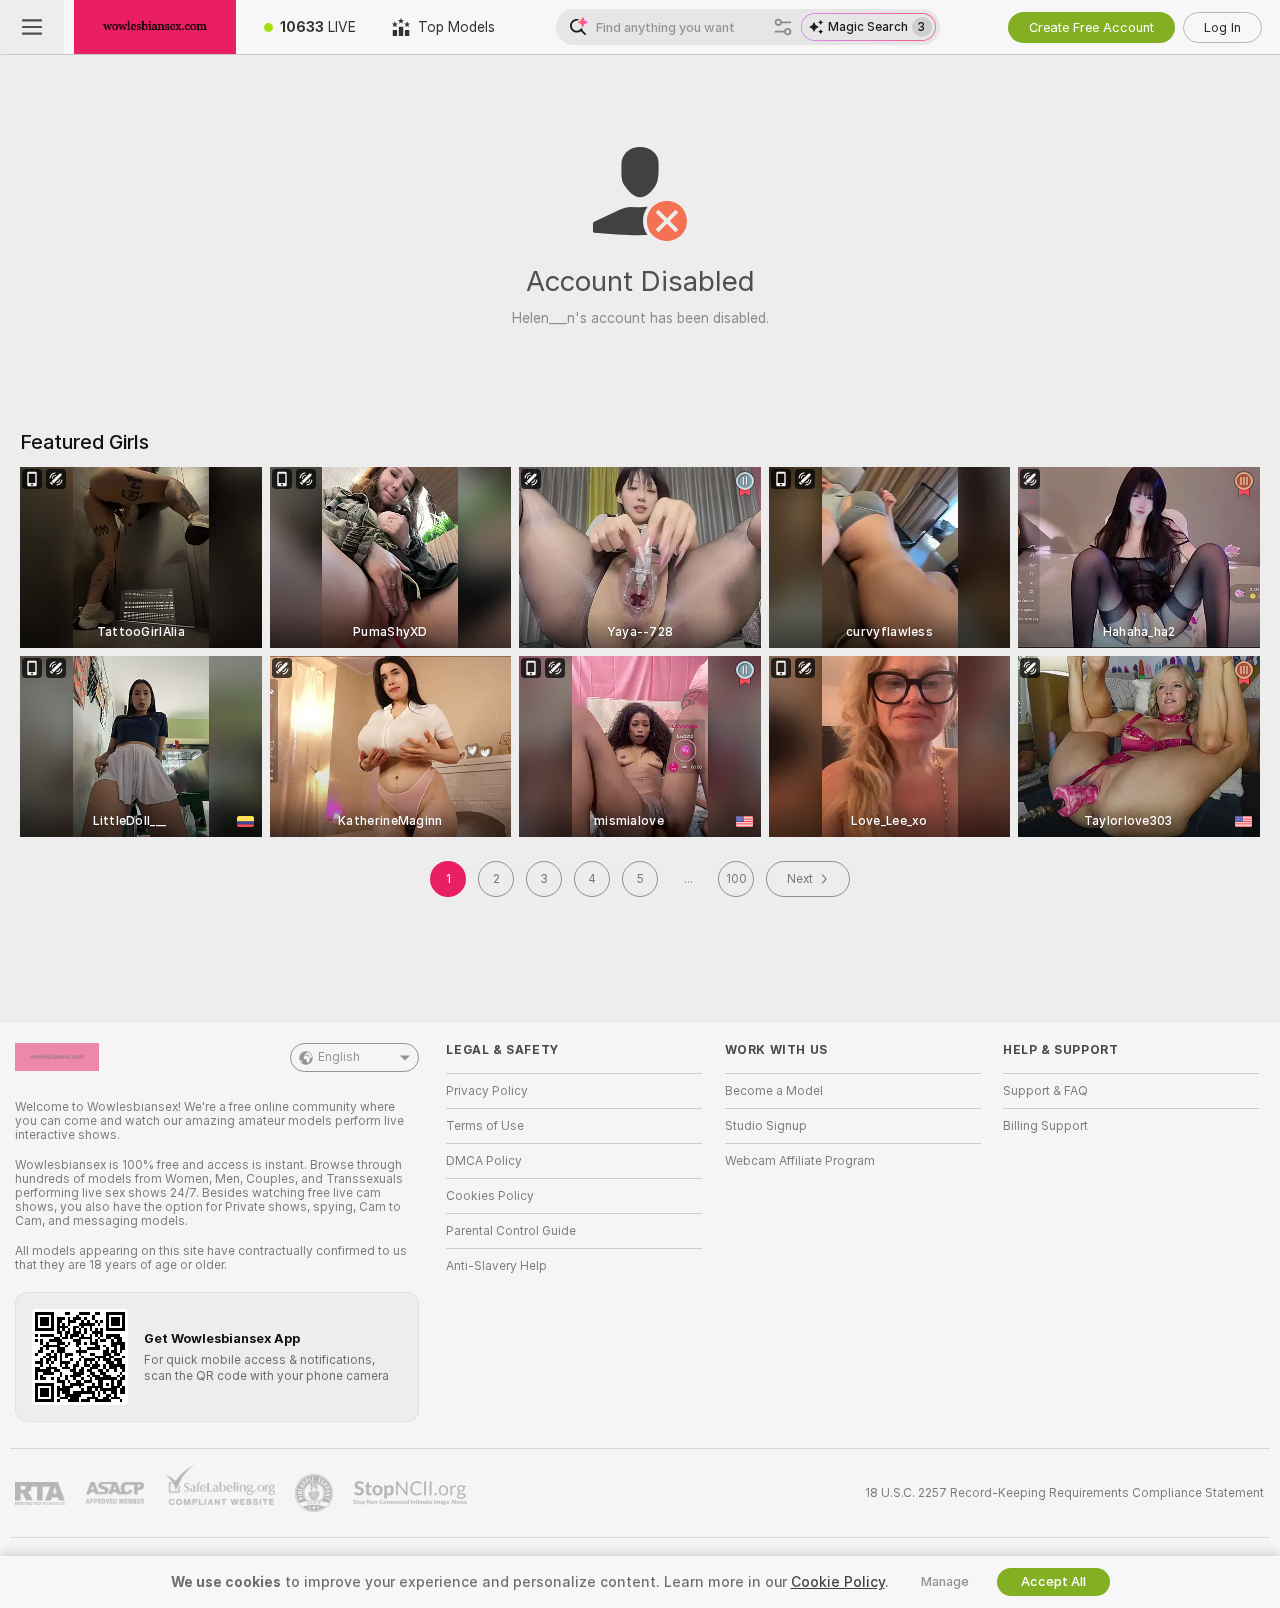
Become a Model (774, 1091)
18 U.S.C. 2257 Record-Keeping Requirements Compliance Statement (1064, 1493)
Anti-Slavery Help (496, 1266)
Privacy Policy (487, 1091)
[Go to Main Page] (155, 27)
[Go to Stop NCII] (412, 1493)
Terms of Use (485, 1126)
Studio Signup (766, 1126)
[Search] (783, 27)
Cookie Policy (838, 1582)
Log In (1222, 27)
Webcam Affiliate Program (800, 1161)
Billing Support (1045, 1126)
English (339, 1057)
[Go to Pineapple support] (316, 1493)
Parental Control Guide (511, 1231)
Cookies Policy (490, 1196)
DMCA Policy (484, 1161)
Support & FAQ (1045, 1091)
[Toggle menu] (32, 27)
